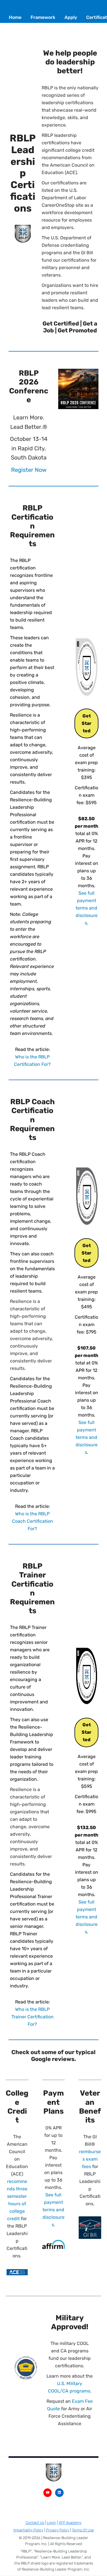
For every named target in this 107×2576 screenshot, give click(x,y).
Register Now (29, 470)
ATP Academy (70, 2523)
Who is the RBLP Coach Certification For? (33, 1521)
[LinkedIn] (59, 2493)
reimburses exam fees (90, 2159)
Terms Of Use (83, 2530)
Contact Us (35, 2523)
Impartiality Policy (28, 2530)
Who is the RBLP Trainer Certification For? (33, 2017)
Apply (71, 17)
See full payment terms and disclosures (87, 908)
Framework (43, 17)
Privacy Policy (58, 2530)
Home (15, 17)
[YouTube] (48, 2493)
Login (52, 2523)
